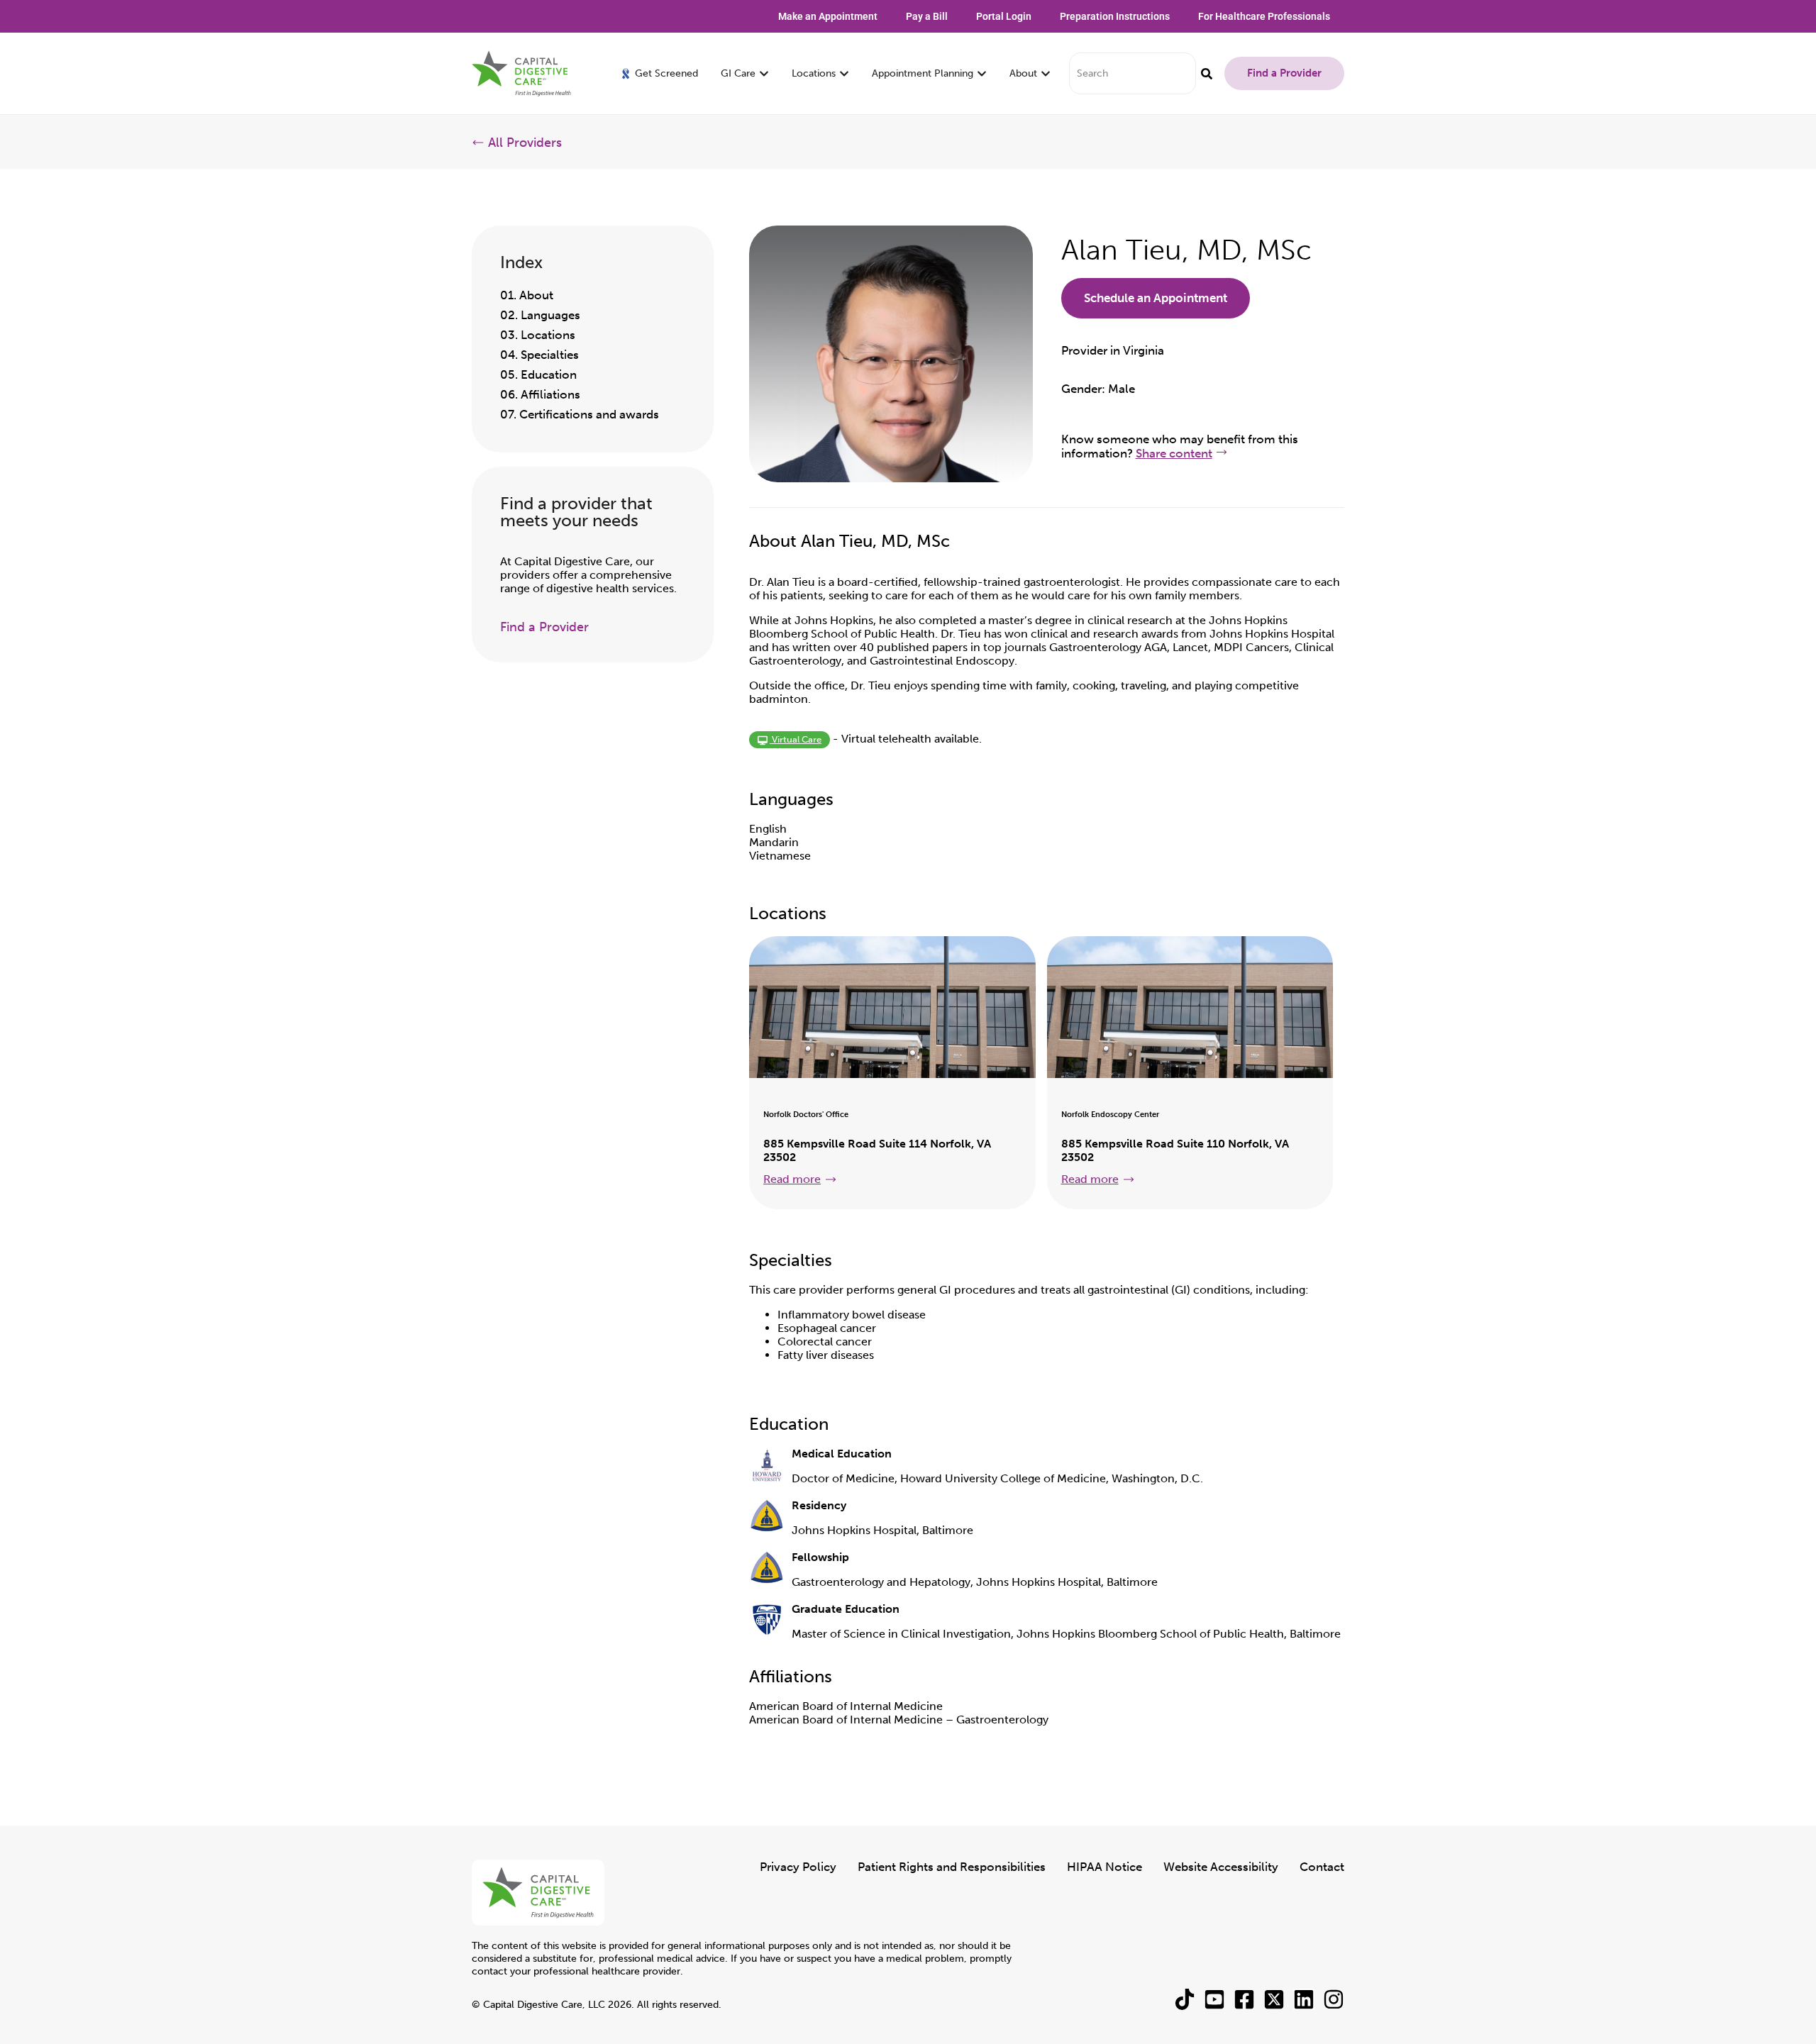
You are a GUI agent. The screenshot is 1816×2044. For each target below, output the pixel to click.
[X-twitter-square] (1274, 1999)
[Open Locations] (844, 73)
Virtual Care (796, 739)
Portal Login (1004, 16)
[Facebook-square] (1244, 1999)
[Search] (1207, 73)
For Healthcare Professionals (1264, 16)
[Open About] (1046, 73)
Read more (792, 1179)
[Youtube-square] (1214, 1999)
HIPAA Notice (1104, 1867)
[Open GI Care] (764, 73)
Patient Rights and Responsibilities (952, 1867)
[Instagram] (1334, 1999)
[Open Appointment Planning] (982, 73)
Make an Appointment (828, 16)
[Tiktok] (1185, 1999)
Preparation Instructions (1115, 16)
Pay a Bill (927, 16)
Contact (1322, 1867)
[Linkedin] (1304, 1999)
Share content (1174, 453)
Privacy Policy (798, 1867)
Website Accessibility (1221, 1867)
